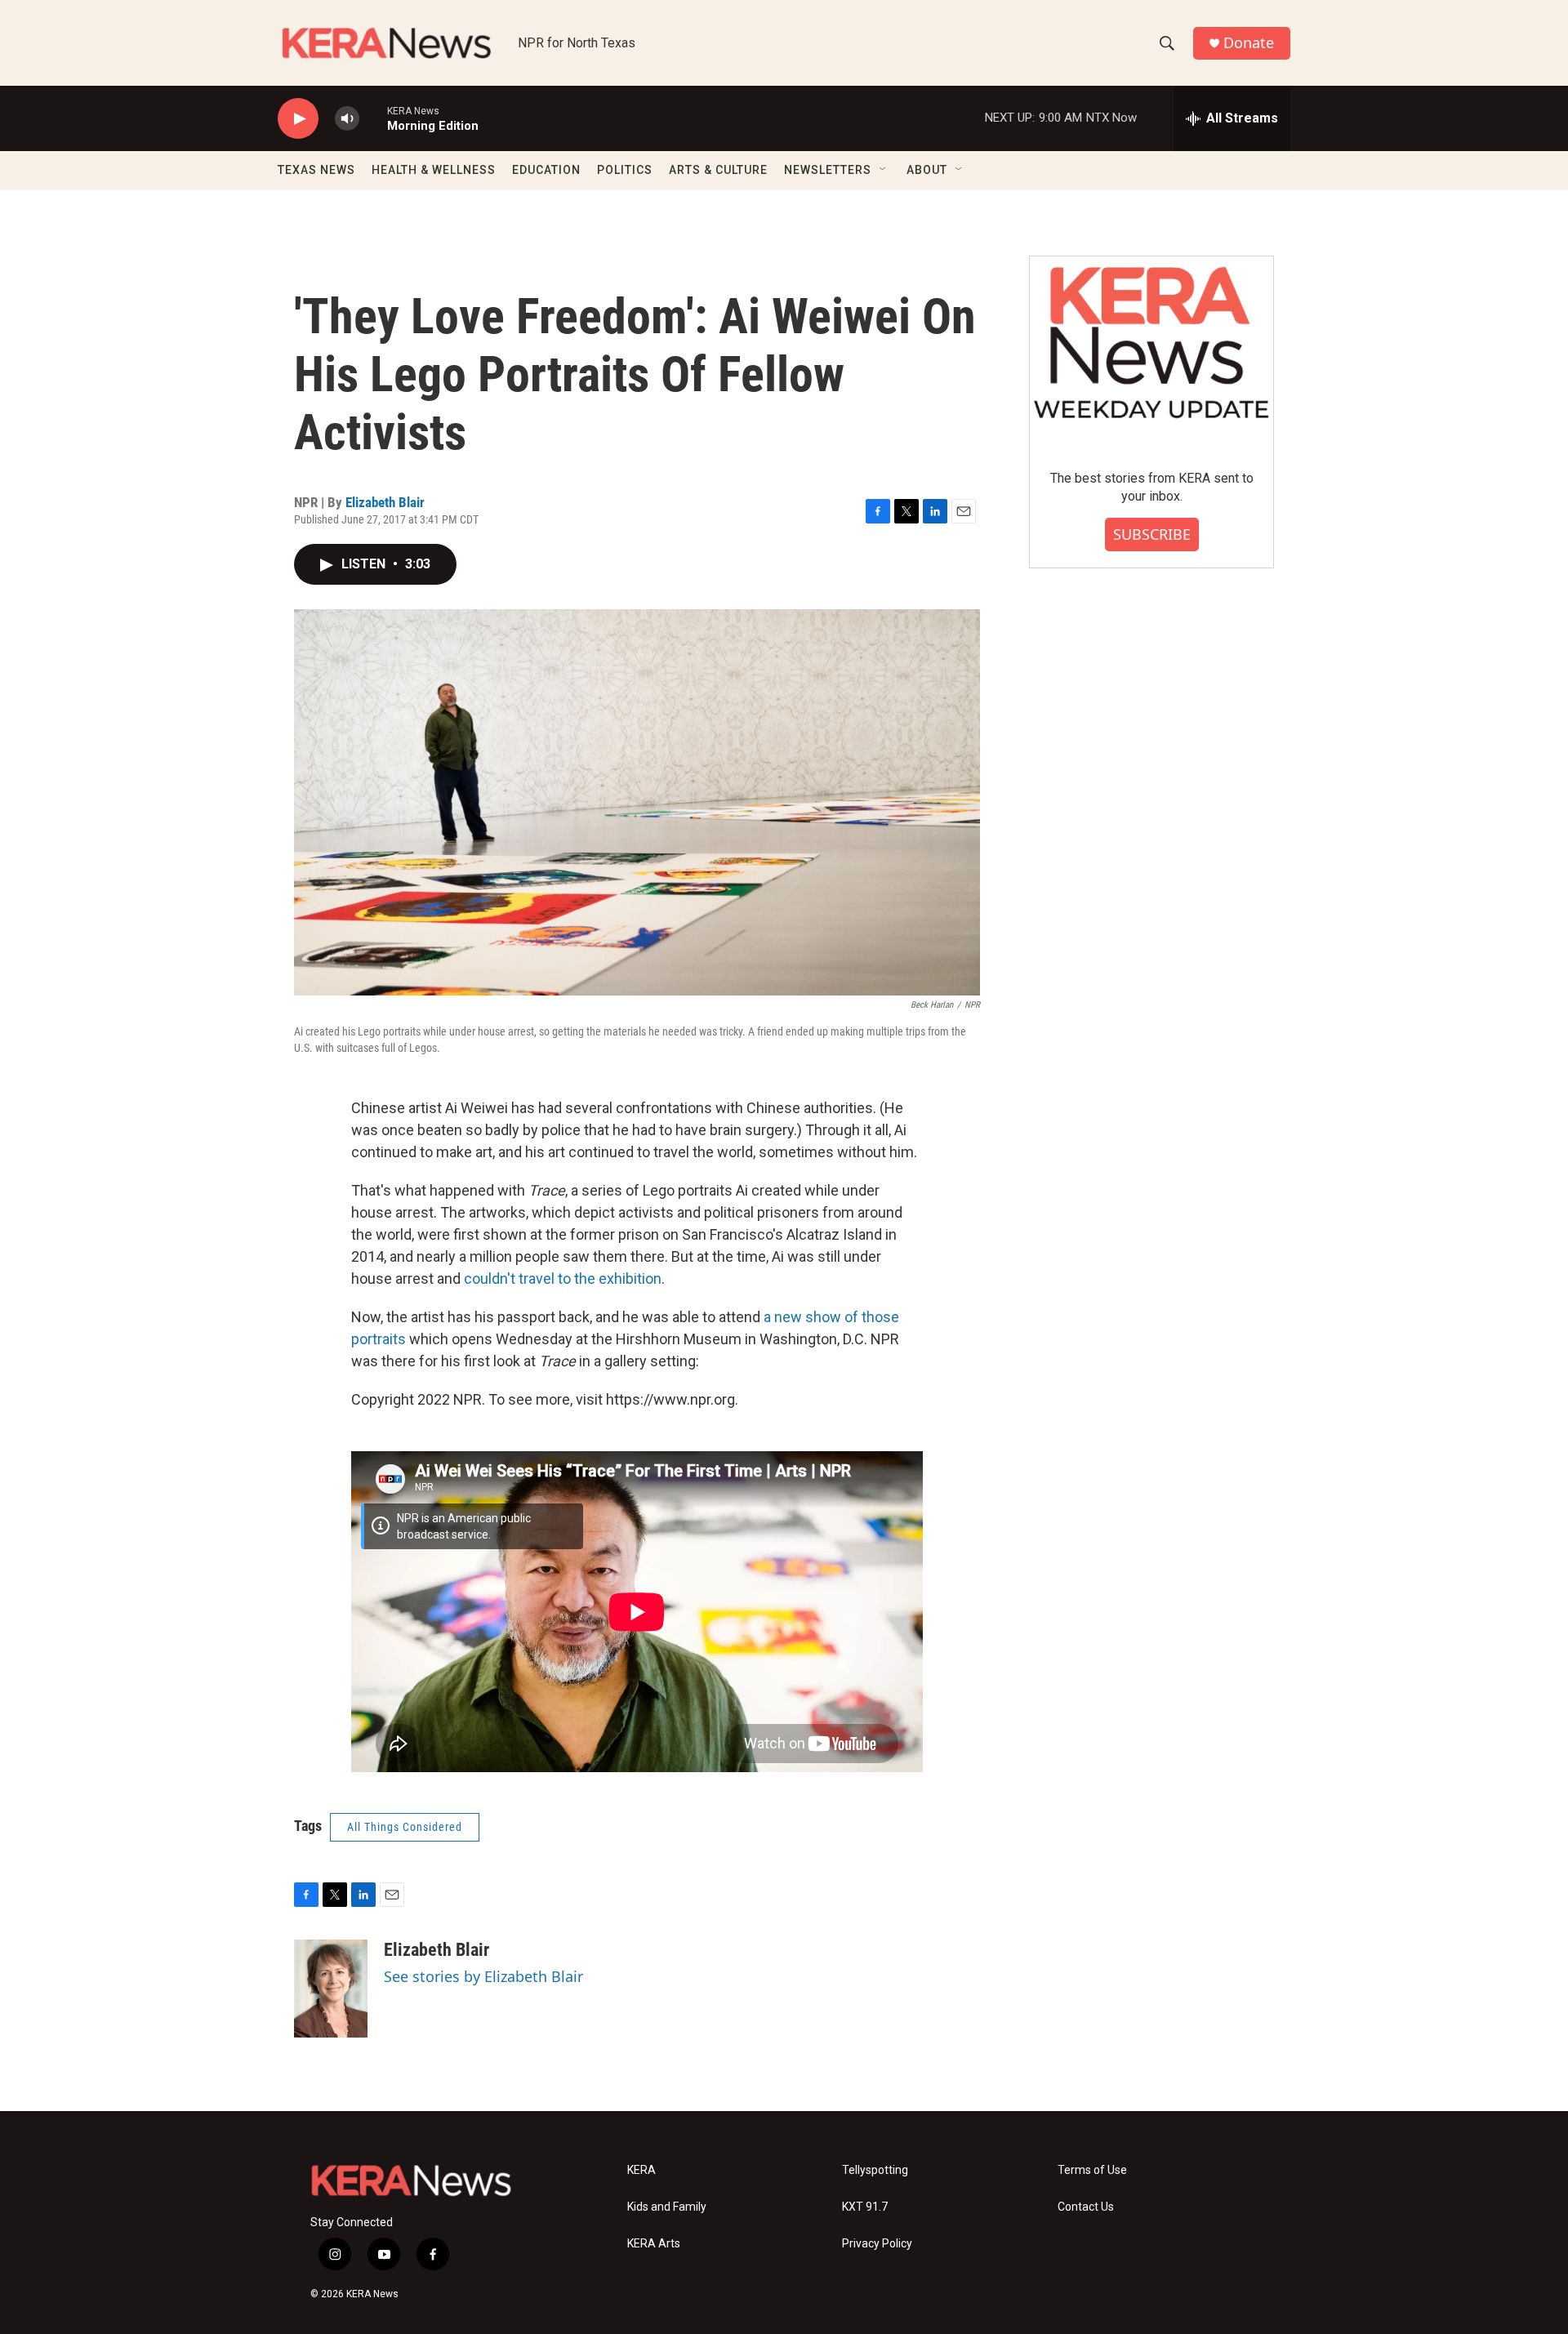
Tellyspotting (875, 2170)
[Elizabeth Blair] (331, 1989)
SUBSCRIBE (1152, 534)
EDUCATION (546, 170)
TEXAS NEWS (316, 170)
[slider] (373, 118)
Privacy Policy (877, 2244)
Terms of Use (1092, 2170)
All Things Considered (405, 1827)
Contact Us (1086, 2207)
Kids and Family (667, 2207)
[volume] (347, 119)
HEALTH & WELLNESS (434, 170)
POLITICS (625, 170)
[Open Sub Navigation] (884, 170)
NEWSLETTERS (828, 170)
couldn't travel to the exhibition (563, 1278)
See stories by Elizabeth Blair (483, 1976)
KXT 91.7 (865, 2207)
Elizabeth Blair (385, 502)
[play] (298, 119)
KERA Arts (654, 2244)
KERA (641, 2170)
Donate (1249, 43)
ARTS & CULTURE (718, 170)
